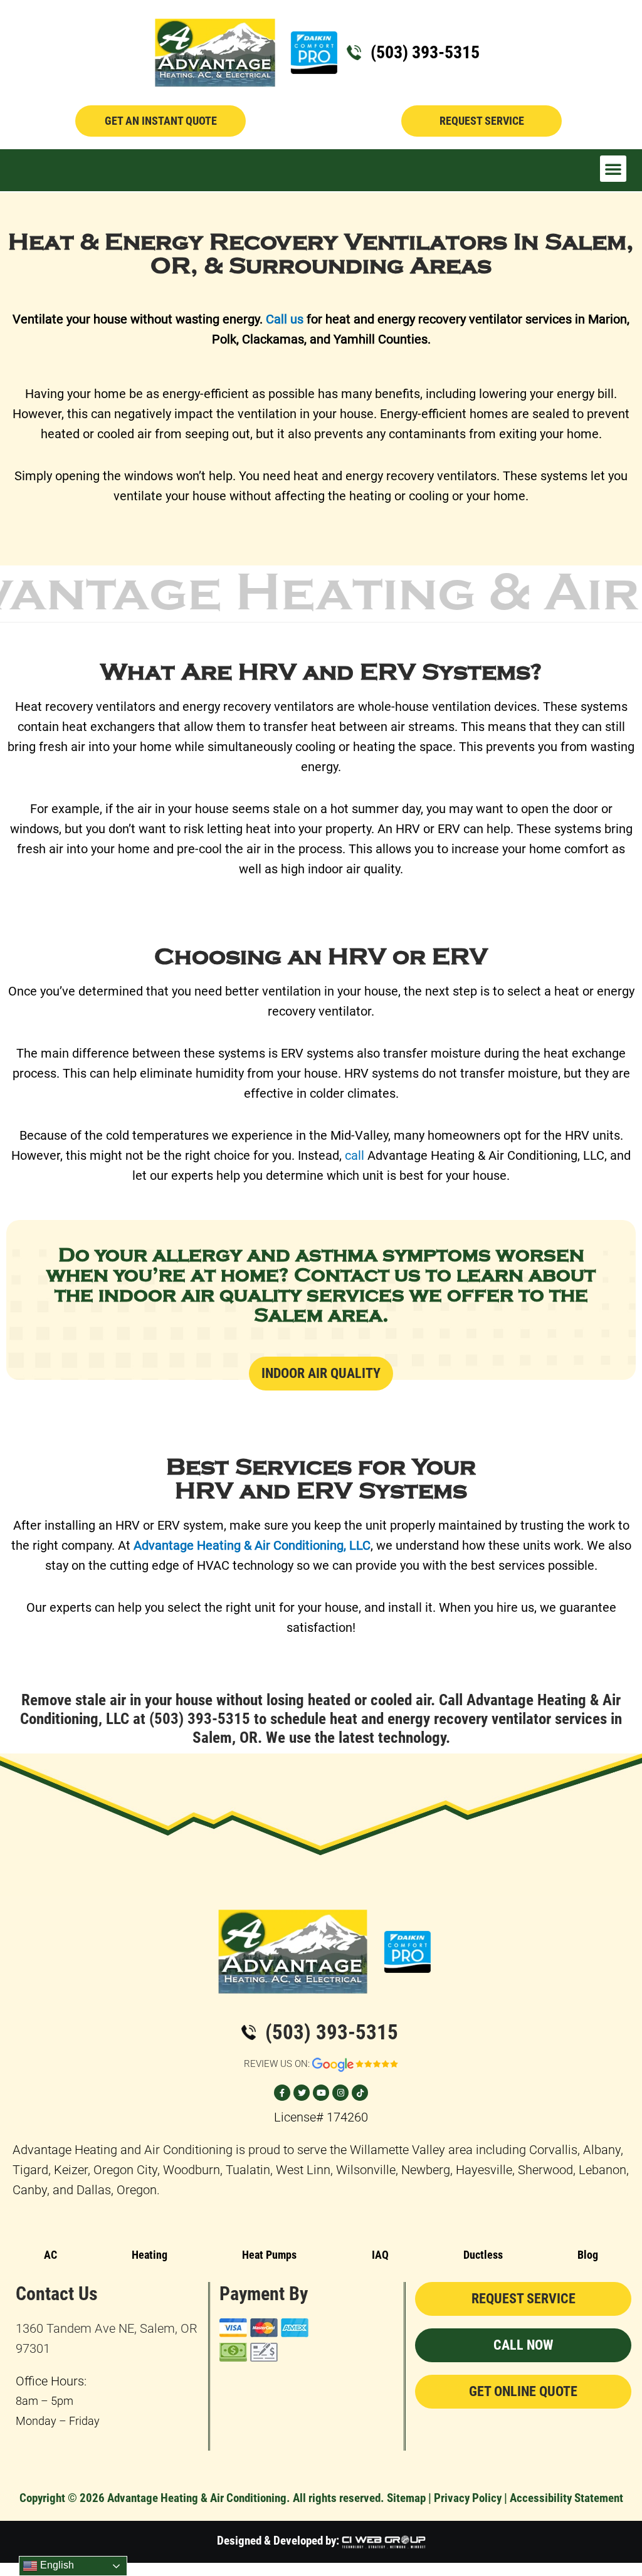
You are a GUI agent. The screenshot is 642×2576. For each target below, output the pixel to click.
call (355, 1155)
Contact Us (57, 2294)
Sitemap (406, 2498)
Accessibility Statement (566, 2498)
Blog (588, 2255)
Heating (150, 2255)
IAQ (380, 2255)
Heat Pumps (269, 2255)
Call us (285, 319)
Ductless (483, 2255)
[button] (613, 169)
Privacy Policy (468, 2498)
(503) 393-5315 (425, 52)
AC (50, 2255)
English (56, 2565)
